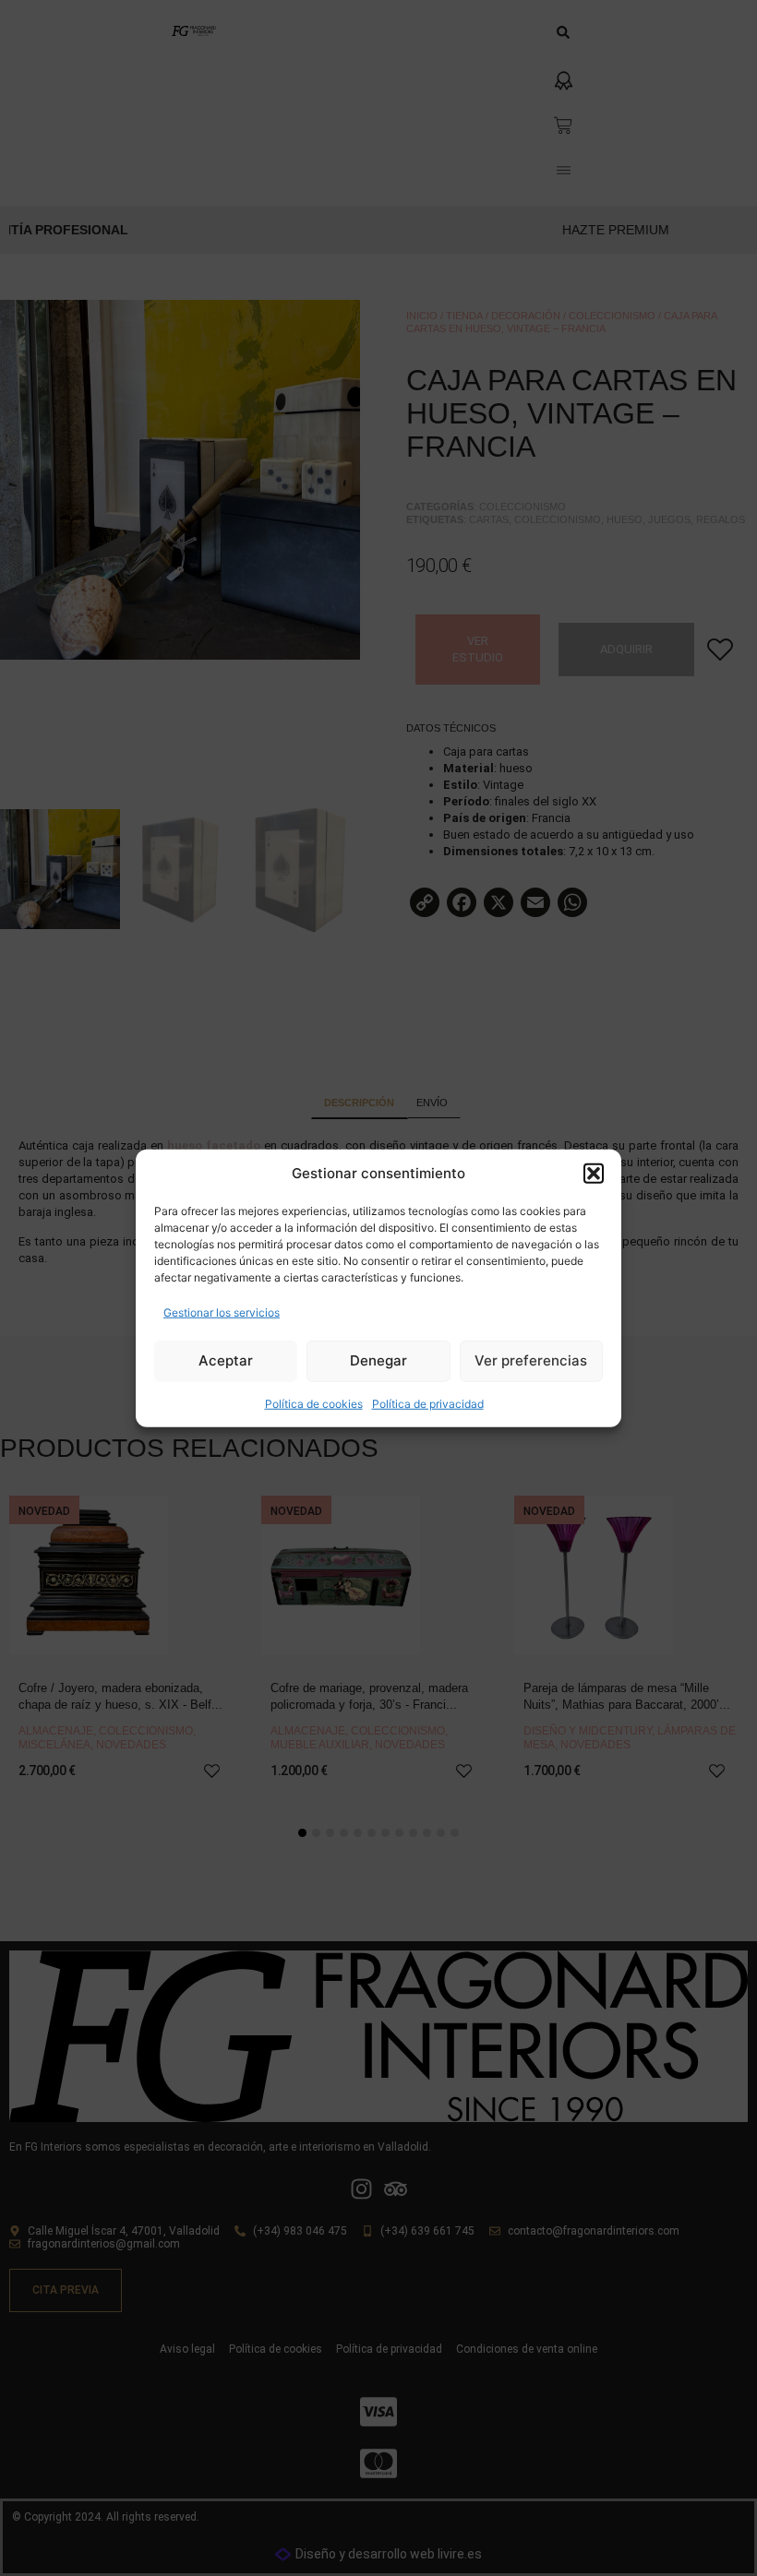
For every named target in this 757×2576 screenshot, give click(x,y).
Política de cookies (314, 1403)
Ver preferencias (531, 1360)
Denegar (378, 1360)
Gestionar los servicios (222, 1312)
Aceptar (226, 1360)
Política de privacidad (428, 1403)
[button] (594, 1174)
